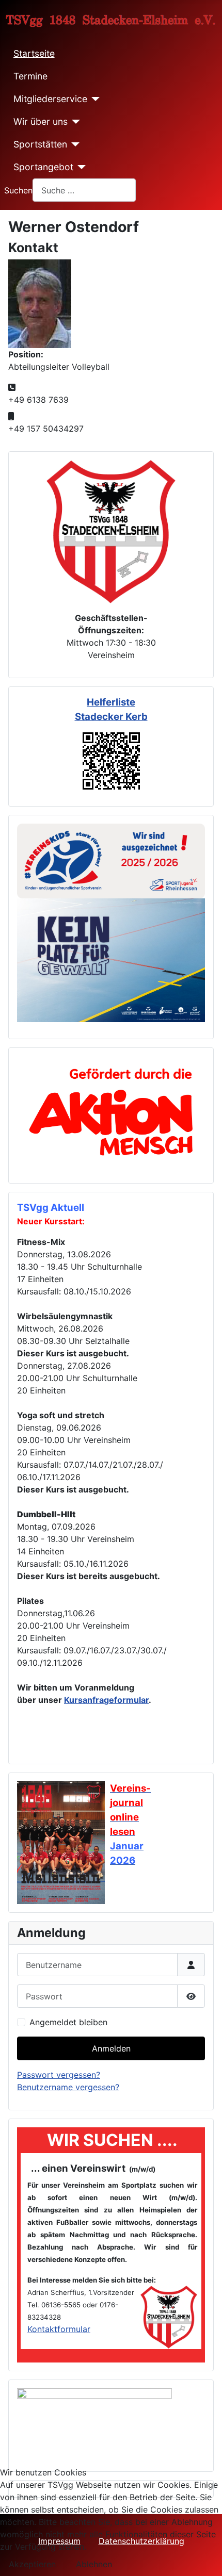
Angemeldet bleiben (68, 2022)
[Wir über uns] (74, 122)
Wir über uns (41, 121)
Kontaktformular (59, 2329)
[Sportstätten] (74, 144)
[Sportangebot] (80, 167)
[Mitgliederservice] (94, 99)
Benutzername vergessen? (68, 2087)
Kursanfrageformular (106, 1700)
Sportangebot (43, 167)
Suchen (18, 190)
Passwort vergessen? (59, 2075)
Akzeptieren (32, 2564)
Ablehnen (94, 2564)
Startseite (34, 53)
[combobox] (84, 190)
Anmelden (111, 2048)
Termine (30, 76)
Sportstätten (40, 144)
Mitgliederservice (50, 99)
